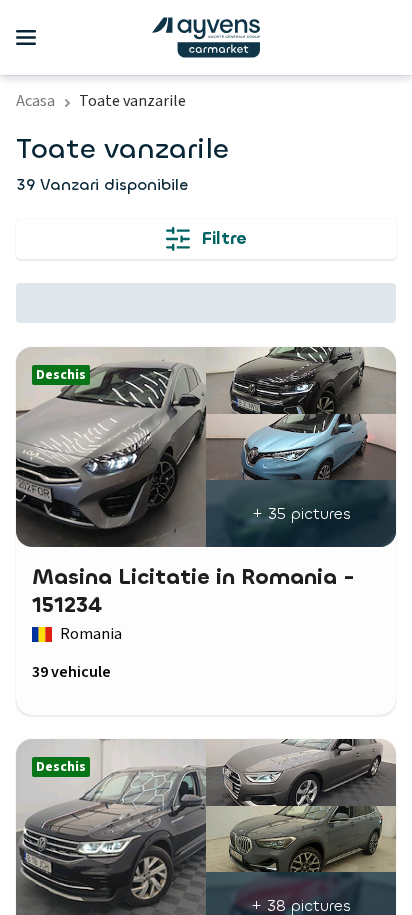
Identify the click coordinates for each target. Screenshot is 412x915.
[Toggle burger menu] (26, 38)
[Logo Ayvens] (206, 37)
